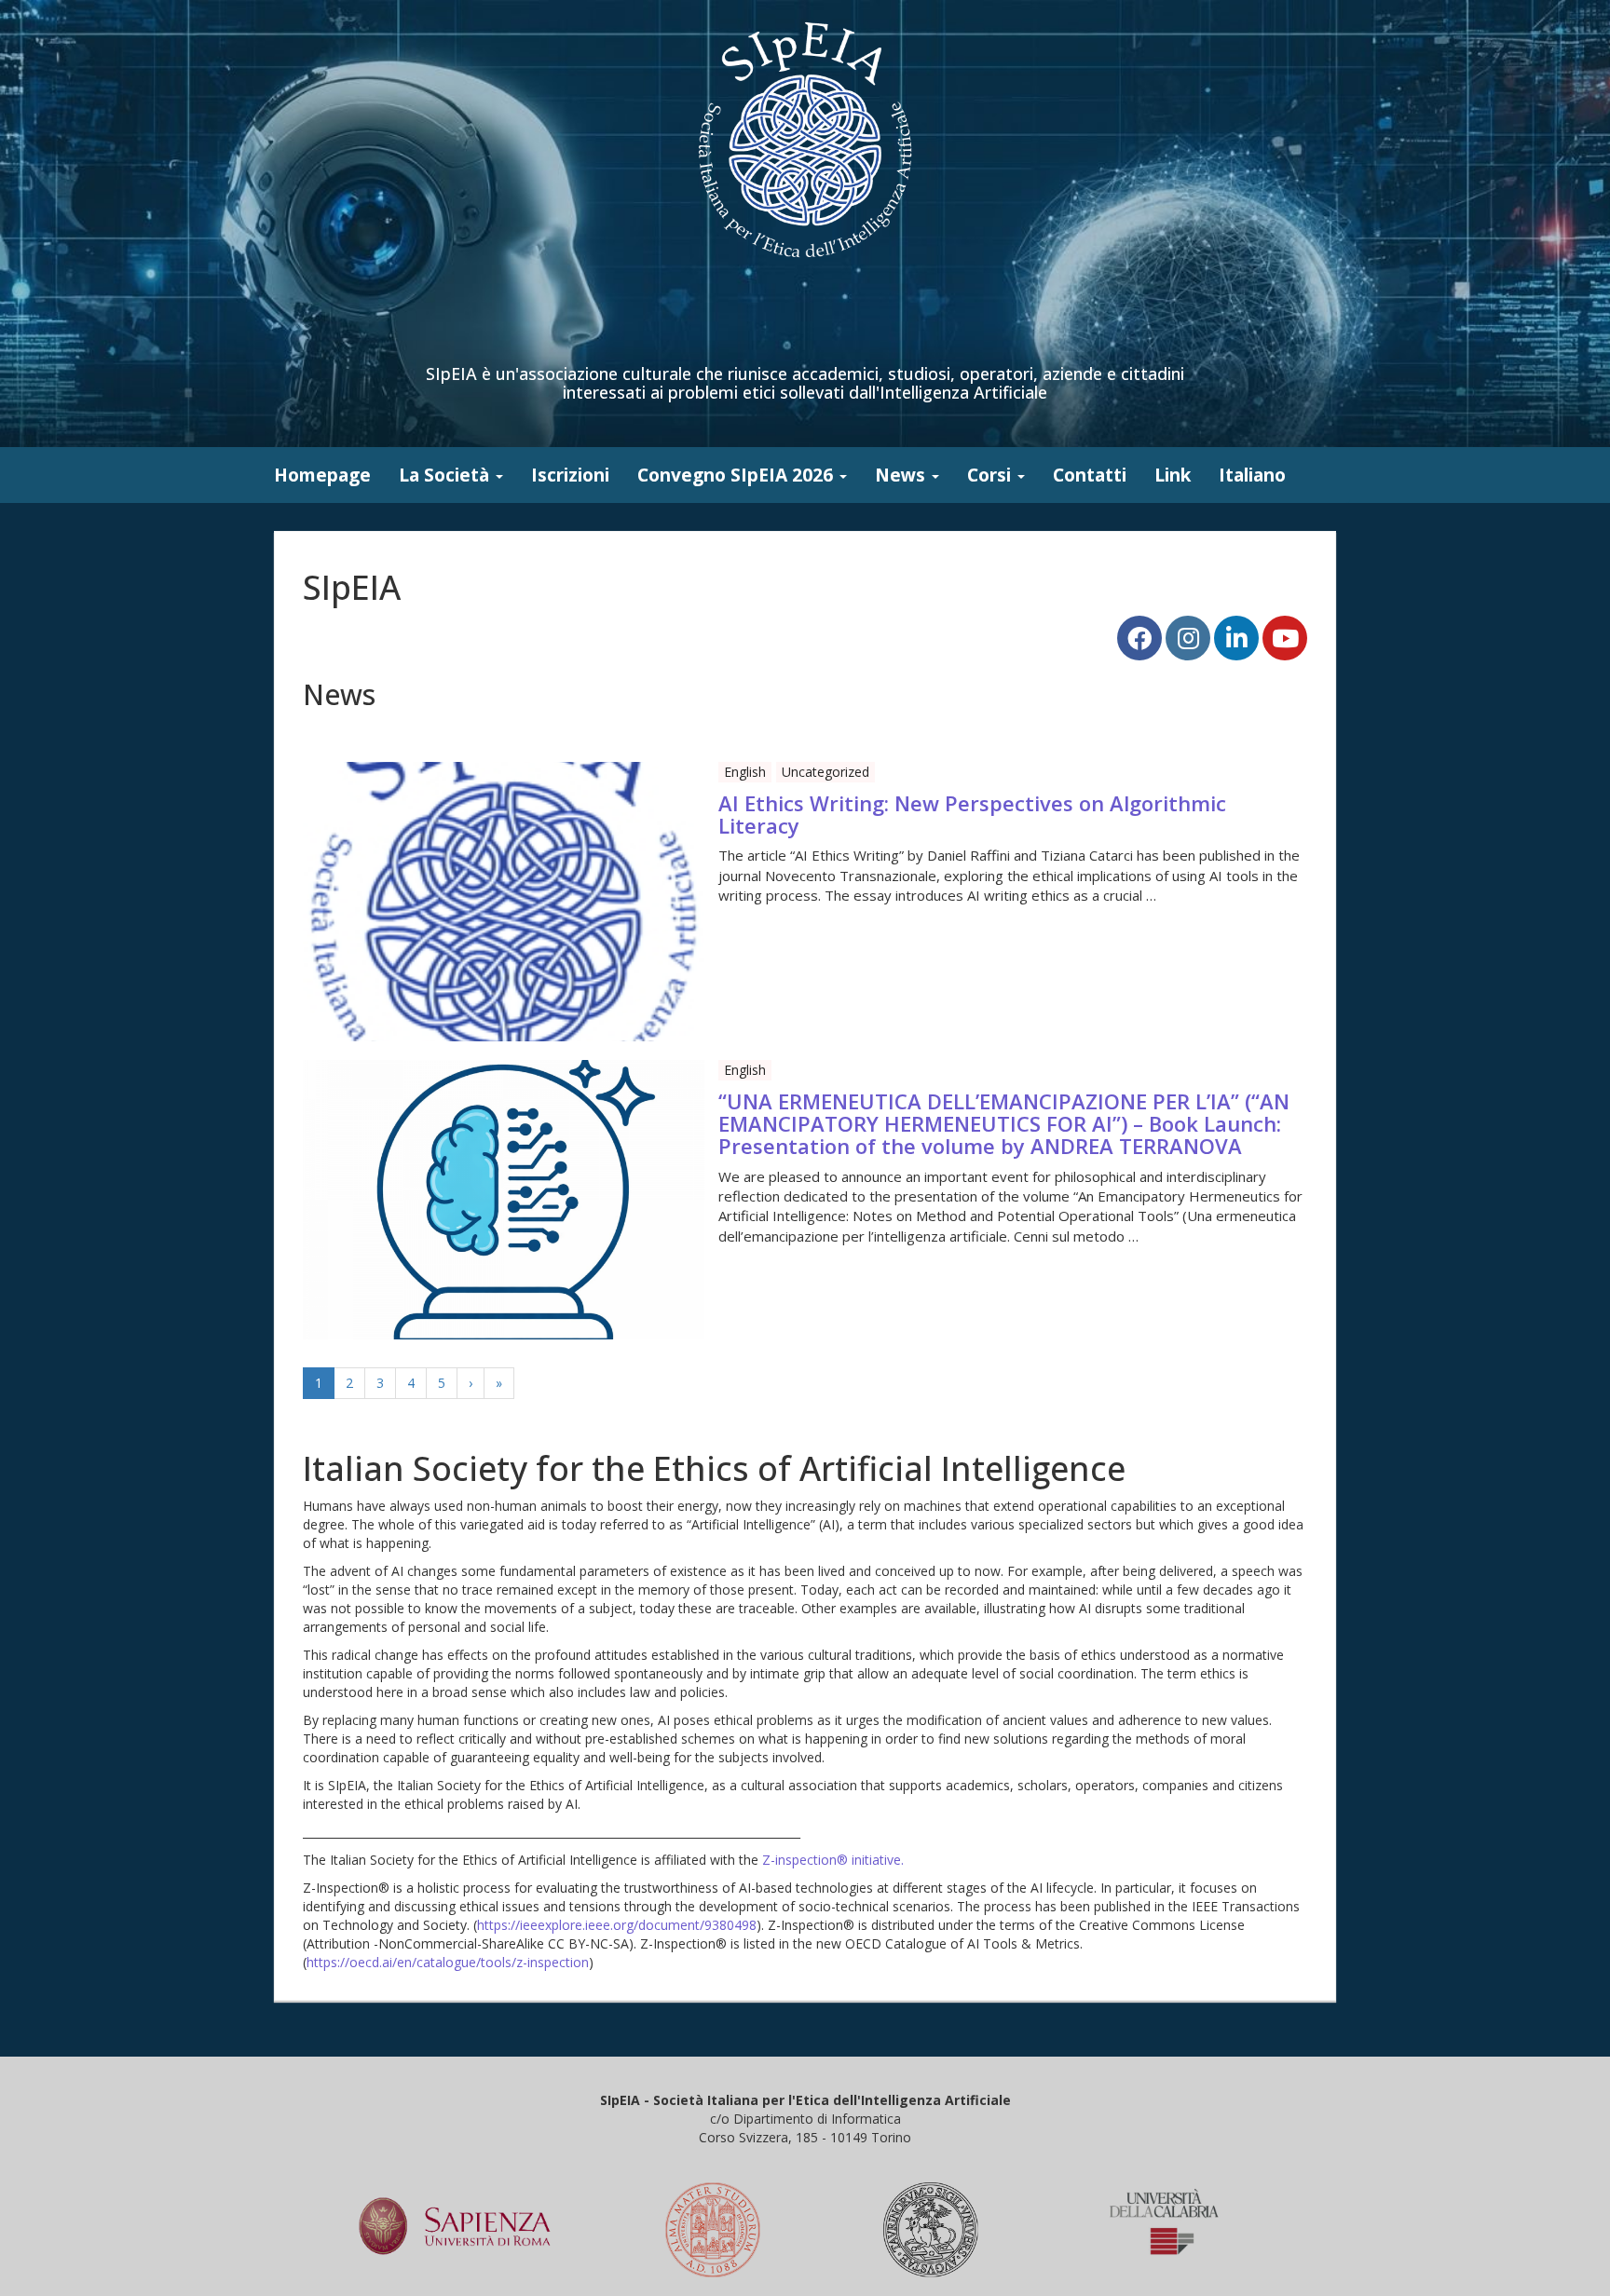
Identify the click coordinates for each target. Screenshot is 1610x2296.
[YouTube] (1285, 638)
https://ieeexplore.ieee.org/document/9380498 (617, 1925)
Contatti (1090, 475)
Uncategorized (825, 772)
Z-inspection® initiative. (833, 1860)
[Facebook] (1139, 638)
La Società (446, 475)
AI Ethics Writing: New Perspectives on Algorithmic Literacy (972, 814)
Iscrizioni (570, 475)
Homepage (322, 475)
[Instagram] (1188, 638)
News (902, 475)
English (745, 772)
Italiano (1252, 475)
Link (1173, 475)
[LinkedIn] (1236, 638)
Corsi (991, 475)
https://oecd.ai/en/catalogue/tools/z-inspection (448, 1962)
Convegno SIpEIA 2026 (737, 475)
